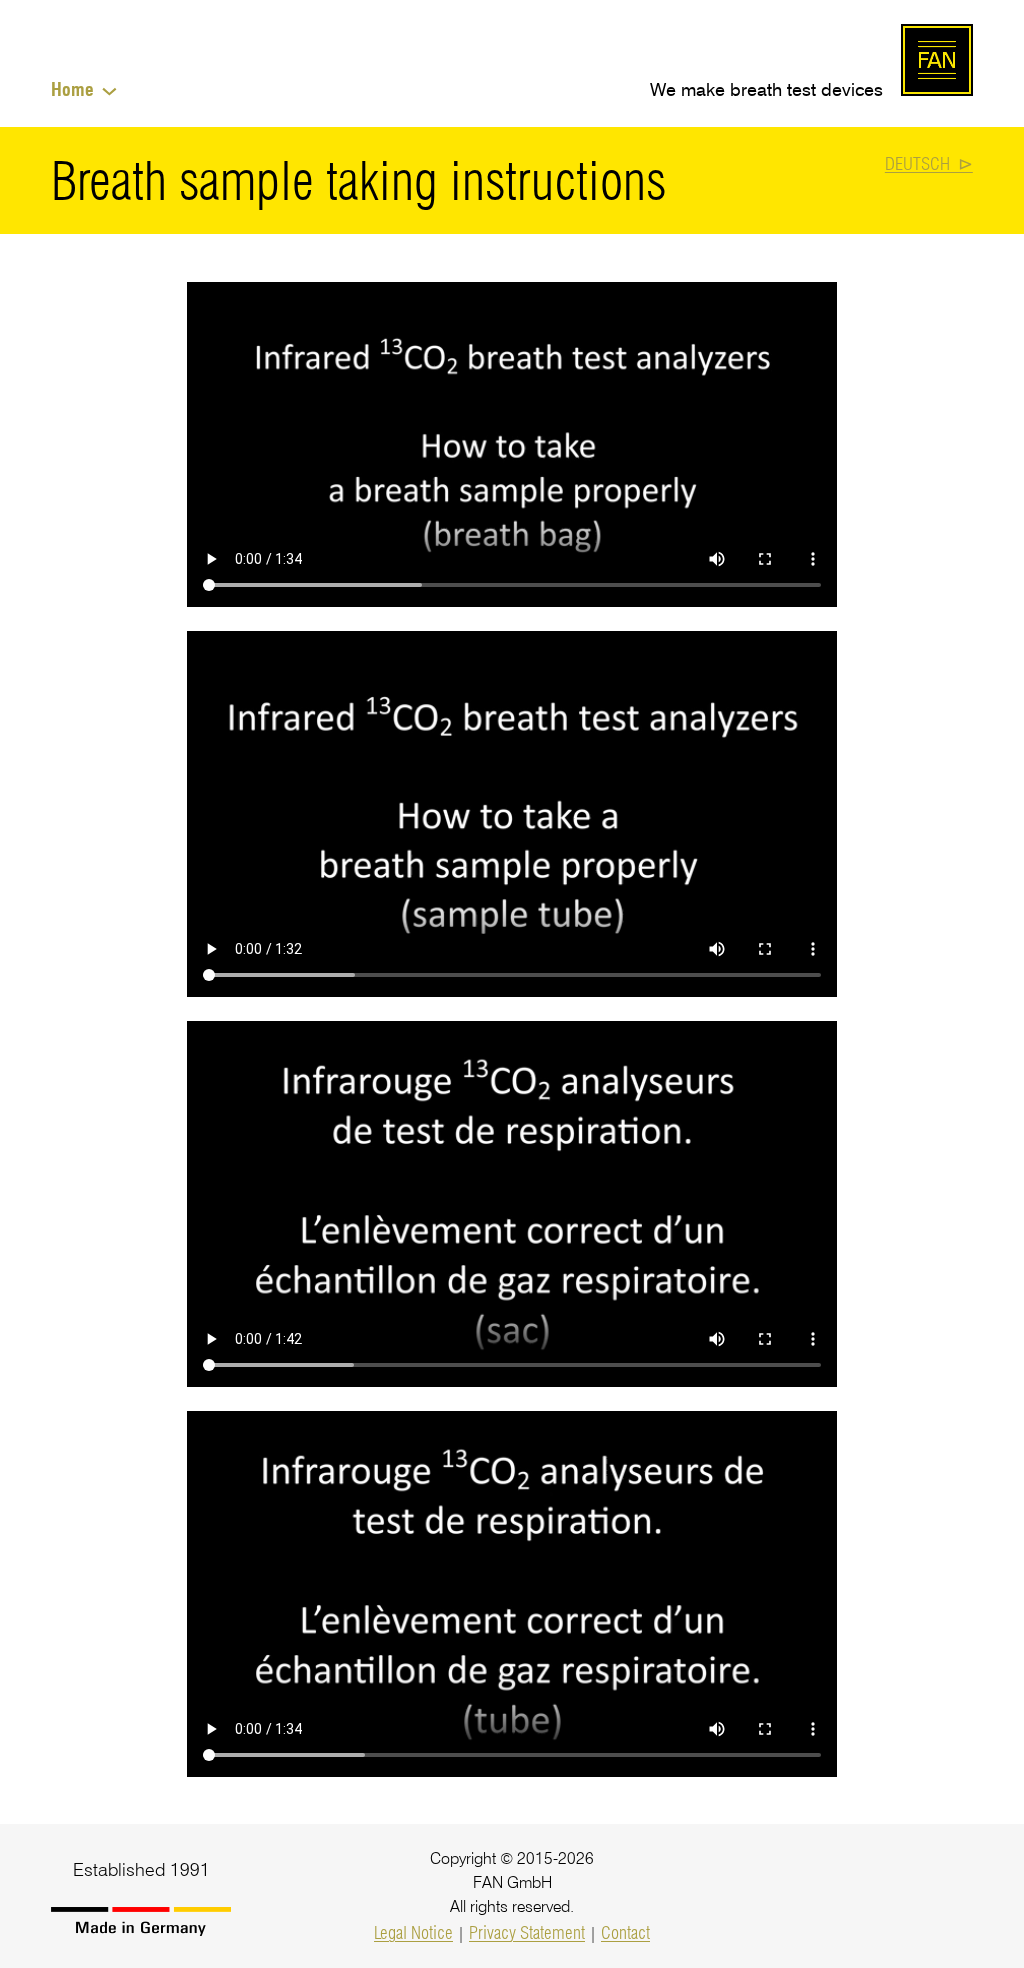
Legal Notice (413, 1932)
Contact (625, 1932)
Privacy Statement (527, 1932)
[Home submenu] (109, 89)
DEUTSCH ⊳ (929, 163)
